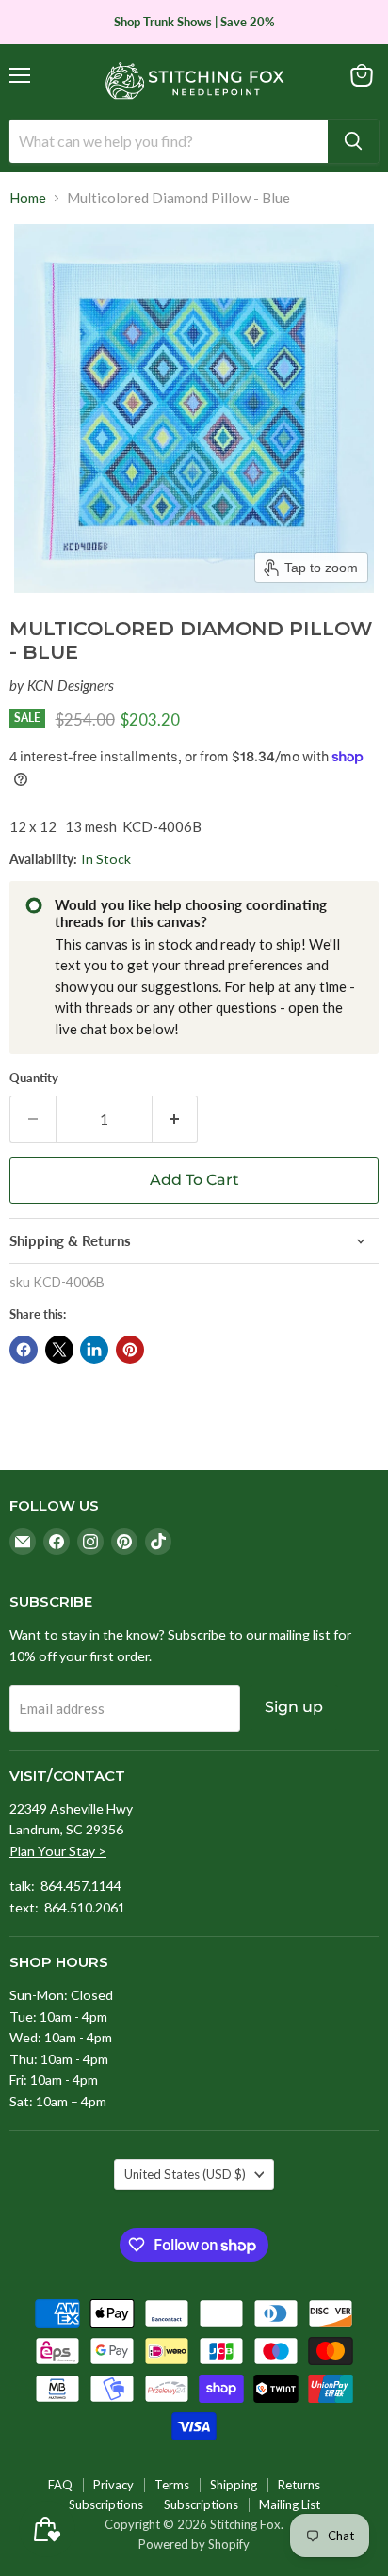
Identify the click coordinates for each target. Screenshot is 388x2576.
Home (28, 198)
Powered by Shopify (194, 2544)
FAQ (60, 2485)
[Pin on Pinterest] (130, 1350)
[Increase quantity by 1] (176, 1119)
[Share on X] (59, 1350)
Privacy (113, 2485)
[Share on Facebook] (24, 1350)
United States (185, 2174)
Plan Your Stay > (58, 1851)
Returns (299, 2485)
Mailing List (290, 2504)
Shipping (234, 2485)
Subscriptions (106, 2504)
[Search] (353, 141)
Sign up (294, 1707)
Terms (172, 2485)
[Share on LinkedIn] (94, 1350)
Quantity (34, 1078)
